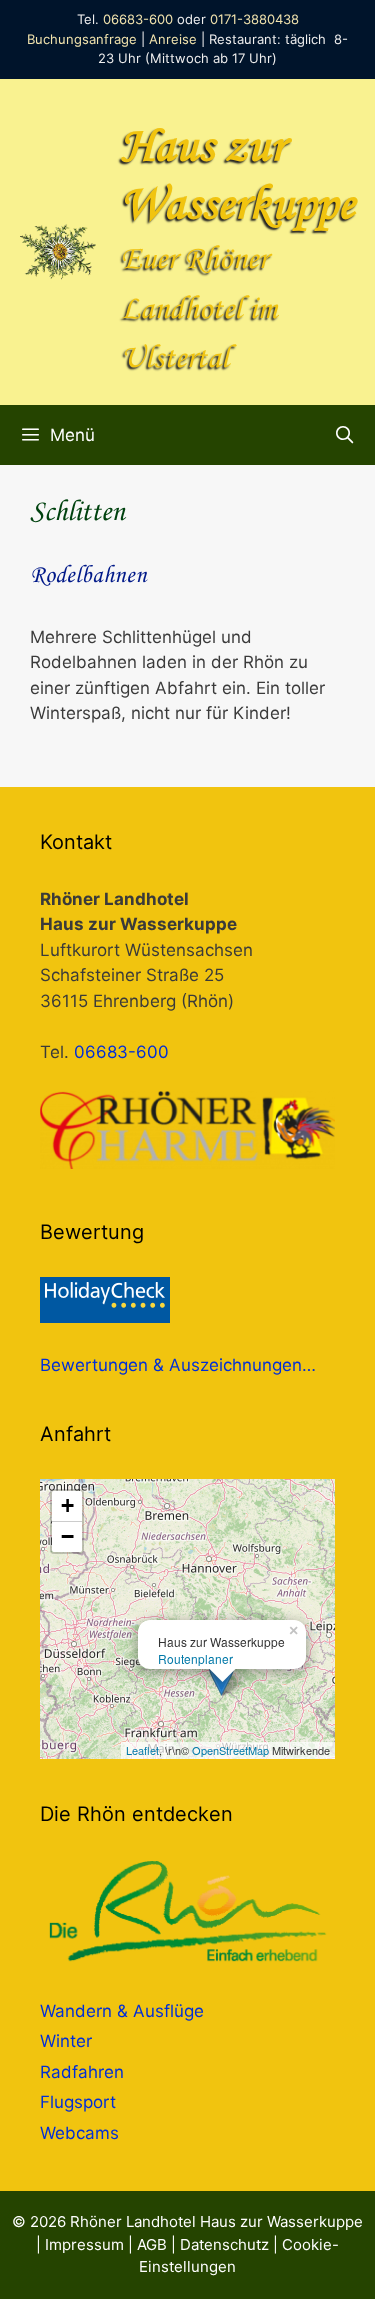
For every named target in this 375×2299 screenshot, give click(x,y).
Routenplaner (195, 1658)
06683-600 (138, 19)
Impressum (84, 2244)
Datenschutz (224, 2244)
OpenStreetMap (230, 1750)
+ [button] (67, 1505)
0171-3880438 (254, 19)
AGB (152, 2244)
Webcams (79, 2133)
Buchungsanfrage (82, 39)
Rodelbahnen (88, 576)
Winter (66, 2041)
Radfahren (82, 2072)
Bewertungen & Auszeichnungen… (178, 1365)
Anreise (173, 39)
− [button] (67, 1536)
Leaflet (142, 1750)
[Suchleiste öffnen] (344, 435)
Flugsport (78, 2102)
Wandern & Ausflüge (122, 2011)
